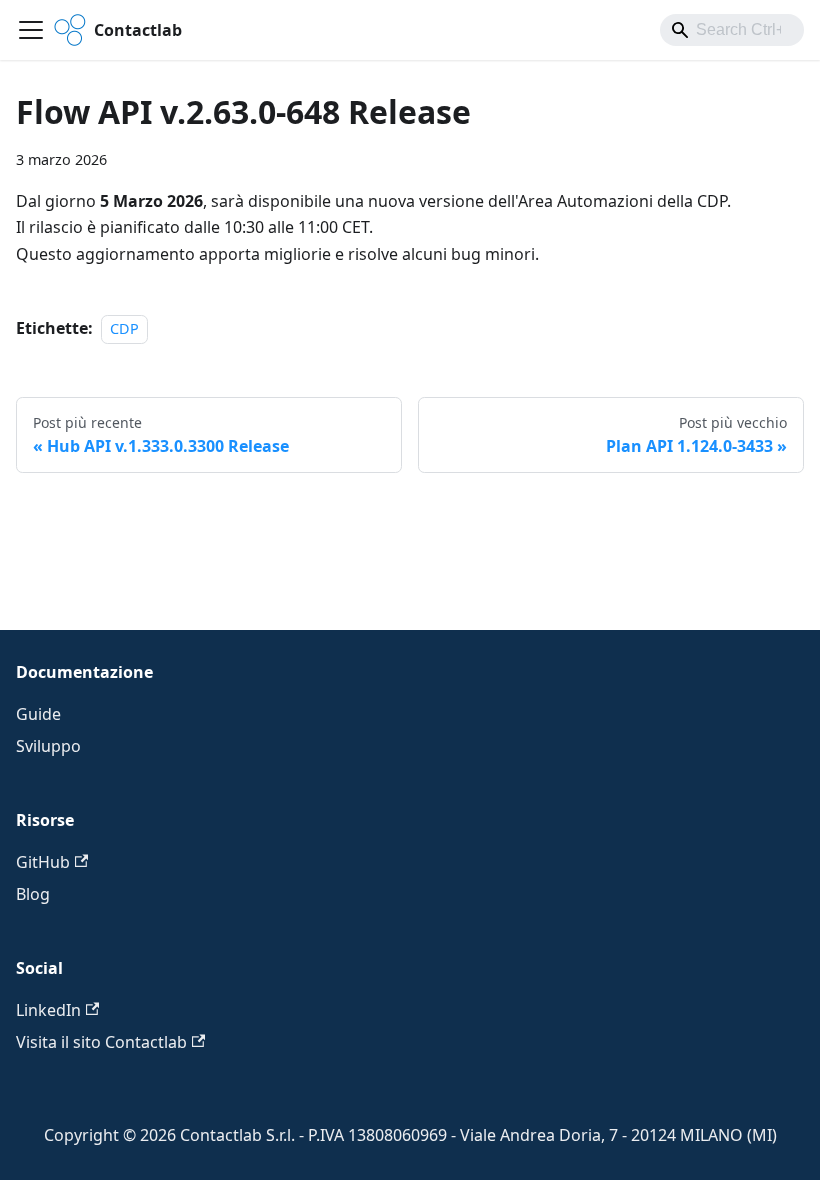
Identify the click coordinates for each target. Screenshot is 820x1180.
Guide (38, 714)
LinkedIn (48, 1010)
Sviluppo (48, 746)
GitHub (43, 862)
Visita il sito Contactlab (101, 1042)
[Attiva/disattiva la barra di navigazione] (31, 30)
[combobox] (732, 30)
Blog (33, 894)
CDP (124, 328)
